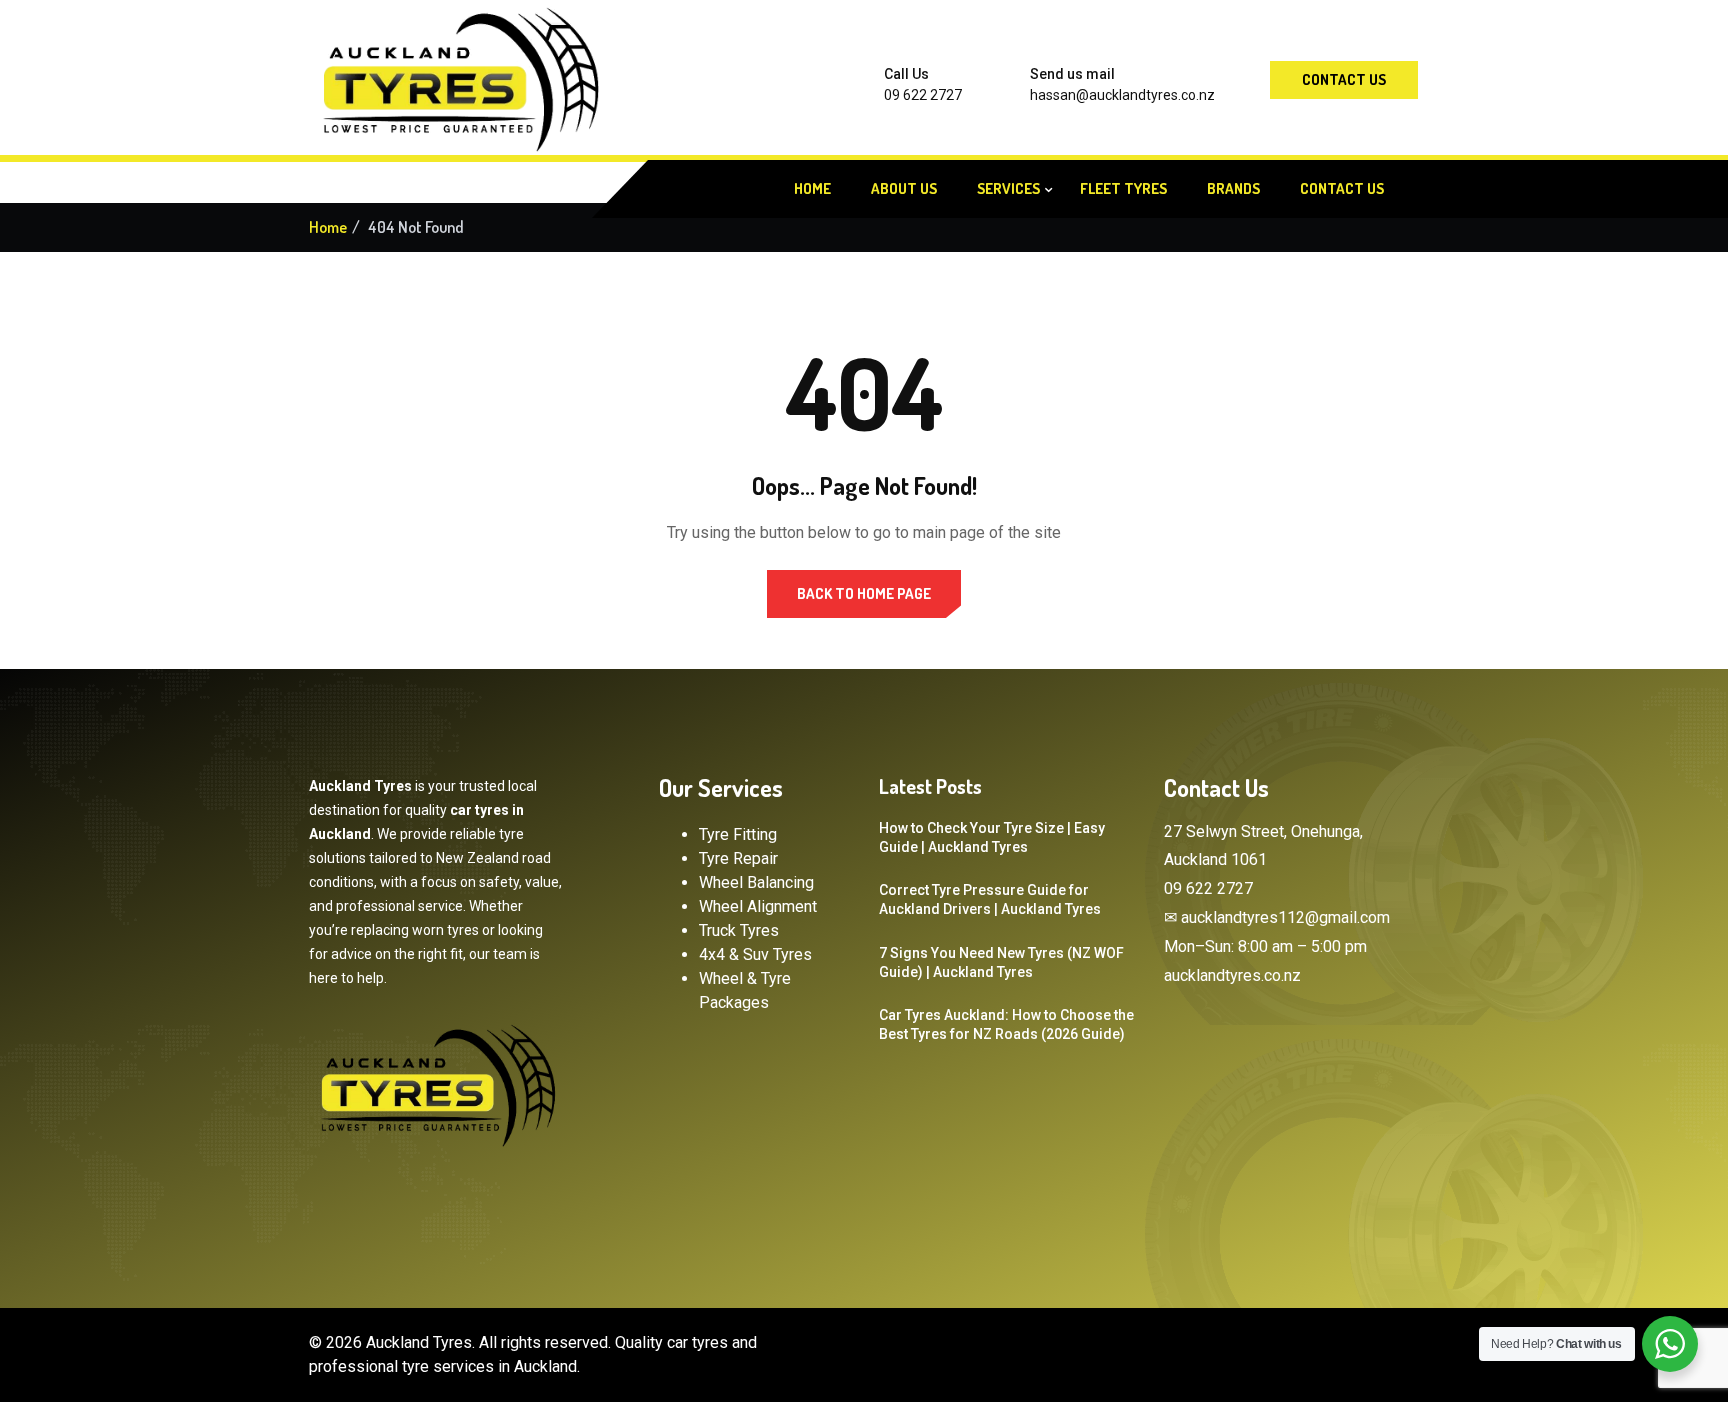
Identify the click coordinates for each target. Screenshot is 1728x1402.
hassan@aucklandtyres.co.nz (1122, 95)
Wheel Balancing (756, 882)
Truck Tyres (739, 930)
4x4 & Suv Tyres (755, 954)
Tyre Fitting (738, 834)
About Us (904, 188)
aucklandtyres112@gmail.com (1285, 917)
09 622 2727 (923, 95)
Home (812, 188)
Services (1008, 188)
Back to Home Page (864, 593)
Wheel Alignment (758, 906)
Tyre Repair (738, 858)
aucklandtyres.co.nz (1232, 975)
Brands (1233, 188)
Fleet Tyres (1123, 188)
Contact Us (1344, 79)
